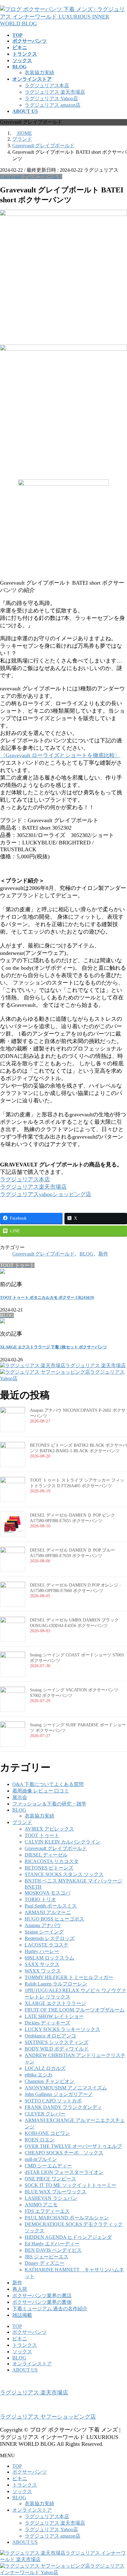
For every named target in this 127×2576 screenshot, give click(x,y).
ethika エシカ (39, 2075)
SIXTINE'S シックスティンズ (57, 2042)
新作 (103, 1254)
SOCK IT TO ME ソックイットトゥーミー (70, 2185)
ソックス (22, 2352)
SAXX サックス (42, 1964)
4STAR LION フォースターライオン (64, 2172)
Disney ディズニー (45, 2263)
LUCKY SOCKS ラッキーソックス (62, 2029)
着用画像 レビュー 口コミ (41, 1791)
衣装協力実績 (39, 73)
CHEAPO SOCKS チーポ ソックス (64, 2153)
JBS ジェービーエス (47, 2257)
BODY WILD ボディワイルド (57, 2049)
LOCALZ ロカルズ (45, 2068)
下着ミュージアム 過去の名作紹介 (50, 2309)
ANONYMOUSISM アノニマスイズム (66, 2088)
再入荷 (20, 2289)
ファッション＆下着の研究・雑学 (49, 1804)
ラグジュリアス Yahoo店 (51, 99)
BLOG (86, 1254)
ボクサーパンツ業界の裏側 (42, 2302)
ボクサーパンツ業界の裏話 (42, 2296)
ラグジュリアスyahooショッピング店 (46, 1194)
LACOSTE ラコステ (47, 1945)
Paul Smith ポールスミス (51, 1906)
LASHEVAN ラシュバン (51, 2198)
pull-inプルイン (41, 2159)
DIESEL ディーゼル (46, 1855)
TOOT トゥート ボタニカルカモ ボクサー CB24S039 (47, 1297)
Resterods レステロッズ (50, 1938)
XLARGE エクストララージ (55, 2003)
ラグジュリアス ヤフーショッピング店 (48, 2417)
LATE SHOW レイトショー (54, 2016)
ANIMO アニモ (41, 2205)
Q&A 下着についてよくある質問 (48, 1784)
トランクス (25, 2345)
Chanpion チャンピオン (50, 2081)
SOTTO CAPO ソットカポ (53, 2101)
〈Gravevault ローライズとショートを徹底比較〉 (60, 755)
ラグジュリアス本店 (47, 86)
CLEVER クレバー (45, 2114)
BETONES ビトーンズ (49, 1868)
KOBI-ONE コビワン (47, 2133)
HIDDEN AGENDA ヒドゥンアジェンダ (68, 2237)
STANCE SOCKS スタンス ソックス (64, 1874)
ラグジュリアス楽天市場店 (33, 1187)
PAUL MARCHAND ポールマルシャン (67, 2218)
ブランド (22, 1822)
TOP (17, 2326)
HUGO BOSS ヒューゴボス (54, 1919)
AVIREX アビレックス (49, 1829)
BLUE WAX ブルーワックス (55, 2192)
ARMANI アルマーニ (48, 1912)
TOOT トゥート (42, 1835)
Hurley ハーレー (42, 1951)
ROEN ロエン (40, 2140)
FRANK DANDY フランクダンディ (63, 2107)
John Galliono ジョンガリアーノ (59, 2094)
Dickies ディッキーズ (47, 2023)
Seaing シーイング (44, 1932)
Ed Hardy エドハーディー (52, 2244)
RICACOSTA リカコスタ (52, 1861)
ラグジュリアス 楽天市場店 (55, 92)
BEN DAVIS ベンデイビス (53, 2250)
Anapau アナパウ (43, 1925)
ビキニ (20, 2339)
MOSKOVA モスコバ (47, 1893)
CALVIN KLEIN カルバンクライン (63, 1842)
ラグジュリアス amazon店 (53, 105)
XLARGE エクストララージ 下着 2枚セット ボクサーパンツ (53, 1347)
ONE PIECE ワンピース (50, 2179)
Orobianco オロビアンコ (50, 2036)
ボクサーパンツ (30, 2332)
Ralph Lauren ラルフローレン (56, 1984)
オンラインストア (32, 2364)
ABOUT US (25, 2370)
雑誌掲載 (22, 2315)
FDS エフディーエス (47, 2211)
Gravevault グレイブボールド (31, 176)
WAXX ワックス (43, 1971)
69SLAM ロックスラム (49, 1958)
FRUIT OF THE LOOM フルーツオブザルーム (75, 2010)
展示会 (20, 1797)
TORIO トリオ (40, 1899)
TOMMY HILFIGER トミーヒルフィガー (69, 1977)
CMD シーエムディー (48, 2166)
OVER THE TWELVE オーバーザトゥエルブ (73, 2146)
